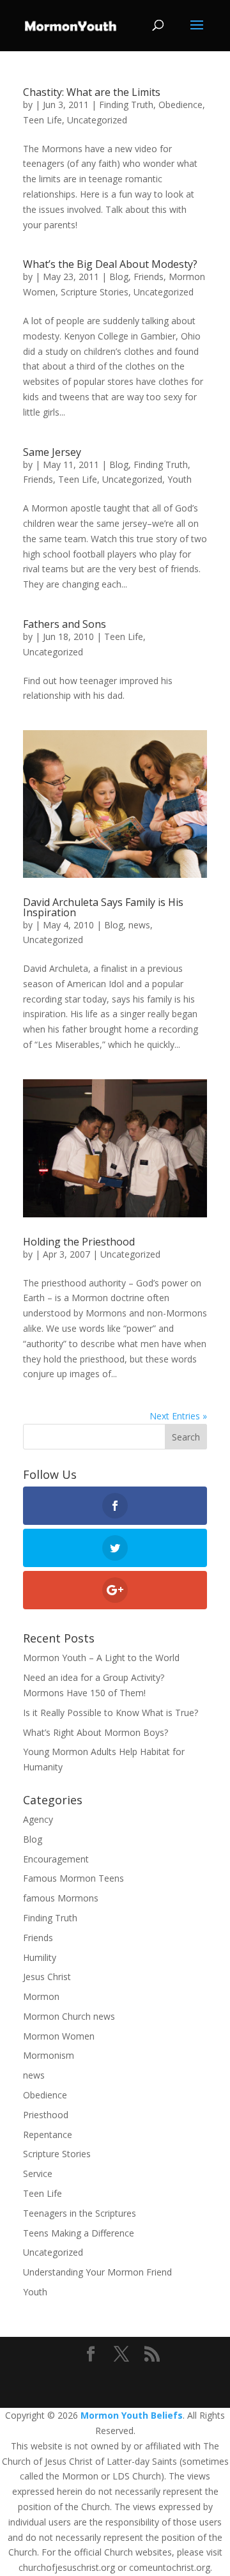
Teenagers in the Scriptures (80, 2213)
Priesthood (46, 2115)
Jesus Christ (47, 1977)
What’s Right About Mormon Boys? (96, 1732)
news (139, 925)
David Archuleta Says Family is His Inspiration (103, 907)
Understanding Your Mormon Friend (97, 2272)
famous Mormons (61, 1898)
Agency (38, 1819)
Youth (180, 479)
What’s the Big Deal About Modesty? (110, 264)
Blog (119, 277)
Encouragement (56, 1859)
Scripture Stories (95, 292)
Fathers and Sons (65, 624)
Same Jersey (52, 452)
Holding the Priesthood (79, 1242)
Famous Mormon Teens (73, 1878)
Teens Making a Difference (79, 2233)
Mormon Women (59, 2036)
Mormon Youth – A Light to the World (101, 1658)
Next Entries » (178, 1416)
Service (38, 2174)
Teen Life (42, 120)
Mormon (41, 1996)
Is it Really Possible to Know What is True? (111, 1713)
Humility (40, 1957)
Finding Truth (126, 105)
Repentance (48, 2135)
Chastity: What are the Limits (92, 92)
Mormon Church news (69, 2016)
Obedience (180, 105)
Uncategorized (97, 120)
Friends (149, 277)
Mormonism (49, 2055)
